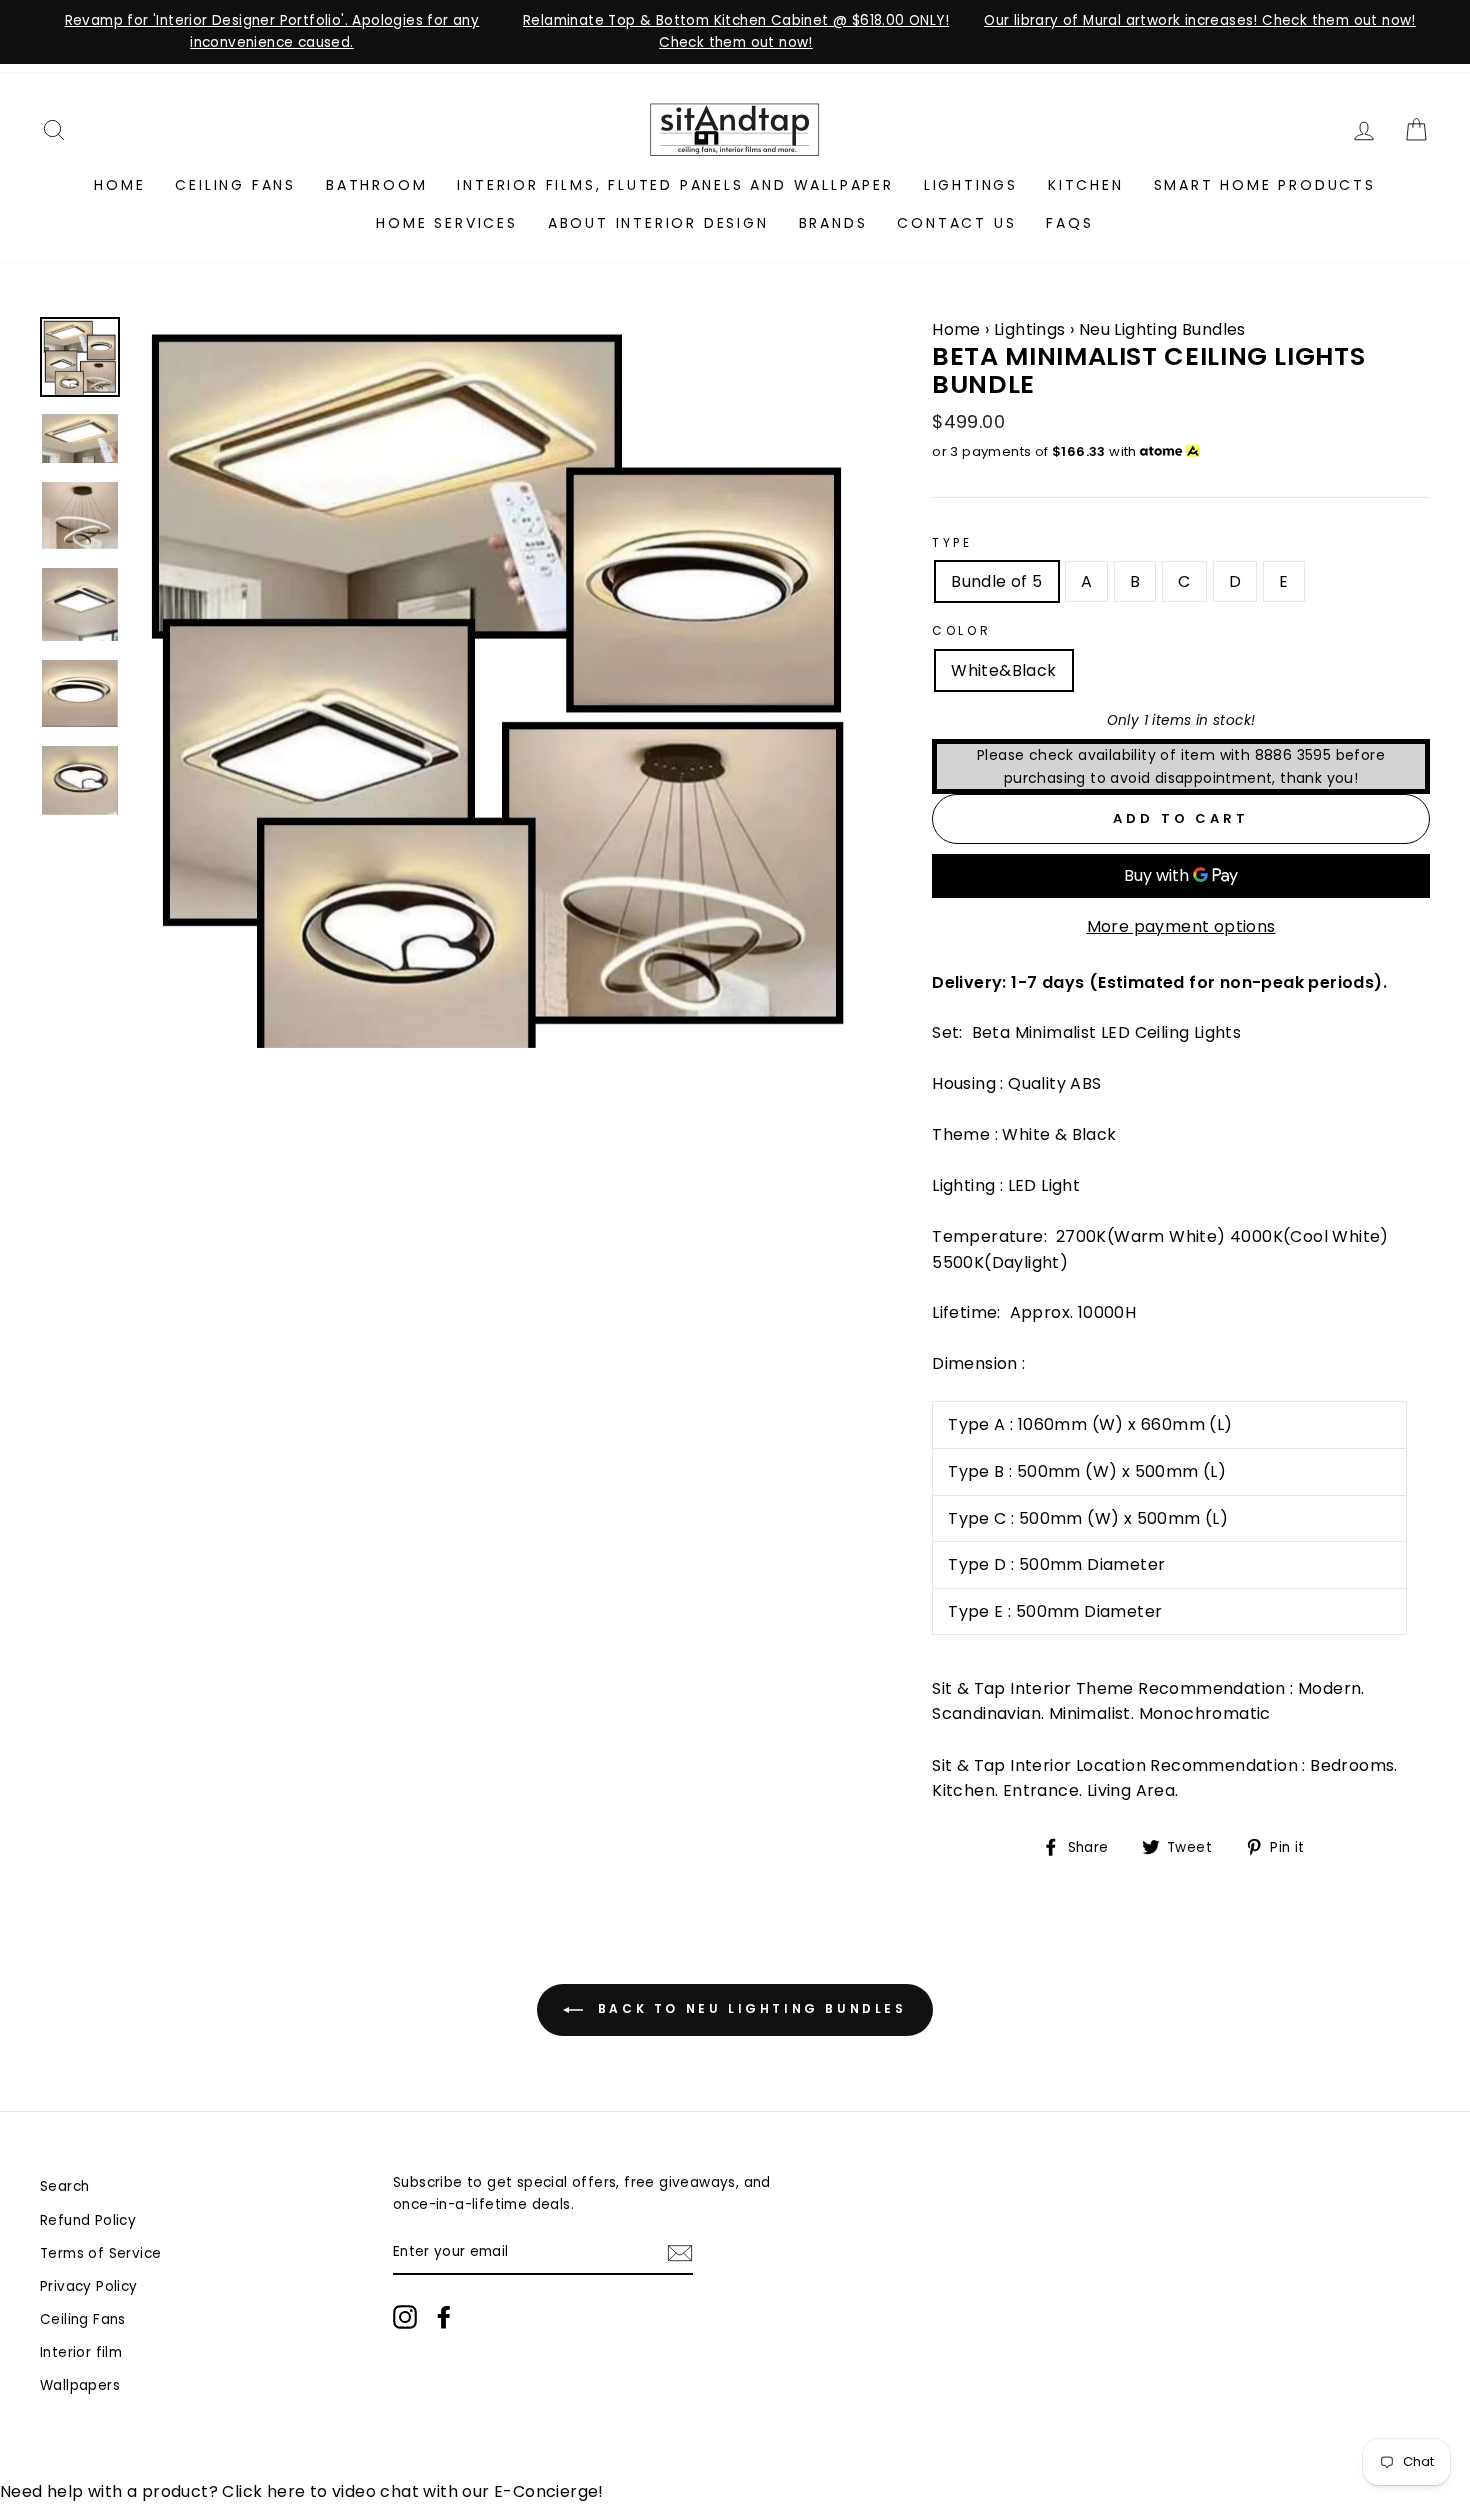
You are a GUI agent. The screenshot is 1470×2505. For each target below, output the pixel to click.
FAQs (1069, 223)
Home (119, 185)
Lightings (971, 185)
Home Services (446, 223)
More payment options (1181, 926)
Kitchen (1086, 185)
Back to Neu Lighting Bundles (748, 2009)
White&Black (1003, 670)
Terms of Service (100, 2253)
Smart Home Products (1265, 185)
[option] (272, 32)
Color (961, 630)
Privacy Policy (89, 2286)
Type (952, 542)
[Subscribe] (680, 2253)
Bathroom (376, 185)
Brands (833, 223)
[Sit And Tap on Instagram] (405, 2317)
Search (64, 2186)
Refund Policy (88, 2220)
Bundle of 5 (996, 581)
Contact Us (956, 223)
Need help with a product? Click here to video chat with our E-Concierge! (302, 2491)
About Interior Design (658, 223)
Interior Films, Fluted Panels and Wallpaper (675, 185)
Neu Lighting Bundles (1162, 329)
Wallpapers (80, 2385)
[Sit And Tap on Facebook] (444, 2317)
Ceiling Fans (235, 185)
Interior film (81, 2352)
